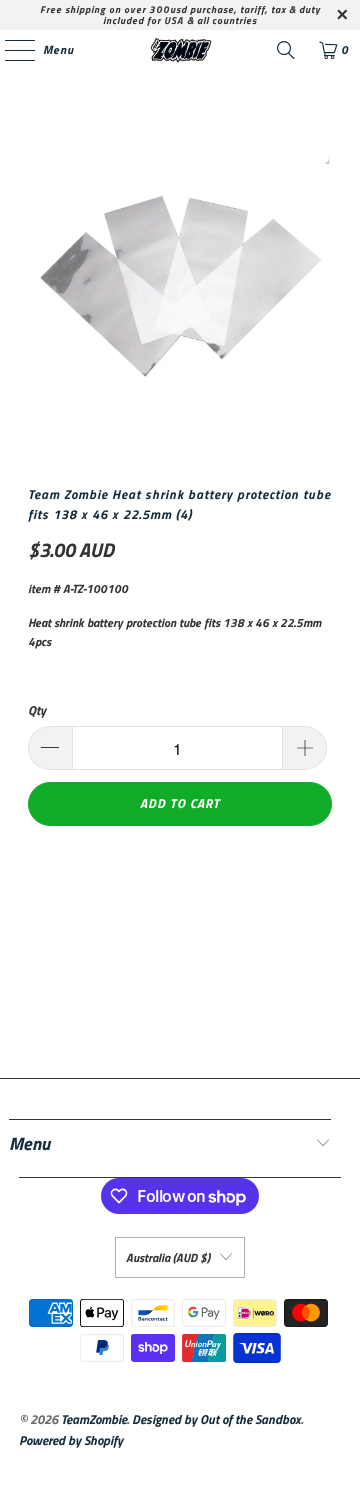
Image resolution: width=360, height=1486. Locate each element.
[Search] (286, 50)
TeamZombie (94, 1419)
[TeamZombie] (180, 50)
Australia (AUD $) (168, 1257)
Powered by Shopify (71, 1440)
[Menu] (9, 50)
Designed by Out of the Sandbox (216, 1419)
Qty (37, 710)
